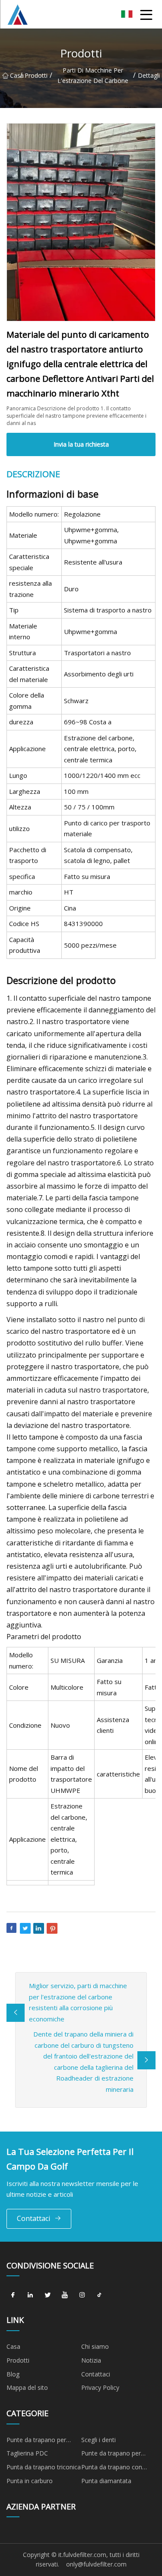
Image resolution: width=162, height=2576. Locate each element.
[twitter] (48, 2295)
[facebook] (13, 2295)
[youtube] (65, 2295)
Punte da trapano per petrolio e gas (36, 2441)
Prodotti (36, 75)
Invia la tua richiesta (81, 444)
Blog (13, 2374)
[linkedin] (30, 2295)
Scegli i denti (98, 2440)
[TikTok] (99, 2295)
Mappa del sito (27, 2387)
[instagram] (82, 2295)
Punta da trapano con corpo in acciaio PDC (112, 2468)
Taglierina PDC (27, 2453)
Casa (15, 75)
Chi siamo (95, 2346)
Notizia (91, 2360)
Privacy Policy (100, 2387)
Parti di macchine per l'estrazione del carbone (93, 75)
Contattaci (33, 2218)
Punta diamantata (106, 2481)
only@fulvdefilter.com (96, 2564)
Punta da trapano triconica (44, 2467)
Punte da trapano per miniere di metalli (111, 2455)
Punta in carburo (30, 2481)
